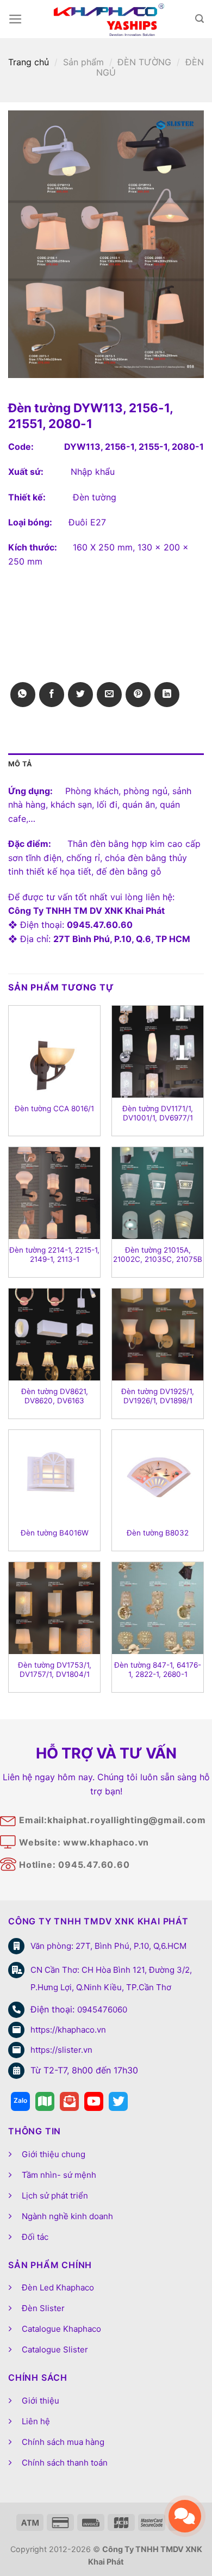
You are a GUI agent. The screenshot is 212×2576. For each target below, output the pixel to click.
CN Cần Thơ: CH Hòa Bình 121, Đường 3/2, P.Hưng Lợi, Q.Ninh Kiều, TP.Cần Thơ (111, 1979)
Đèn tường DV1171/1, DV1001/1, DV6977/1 (158, 1113)
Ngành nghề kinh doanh (67, 2216)
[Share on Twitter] (80, 695)
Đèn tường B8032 (158, 1533)
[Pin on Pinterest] (138, 695)
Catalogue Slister (55, 2349)
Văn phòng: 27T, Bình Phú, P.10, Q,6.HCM (108, 1946)
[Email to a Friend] (109, 695)
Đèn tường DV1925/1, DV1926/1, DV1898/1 (158, 1396)
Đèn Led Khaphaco (58, 2287)
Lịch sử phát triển (55, 2196)
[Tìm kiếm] (199, 19)
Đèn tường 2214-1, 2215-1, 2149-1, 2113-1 (54, 1255)
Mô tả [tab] (20, 764)
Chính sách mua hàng (63, 2442)
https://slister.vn (61, 2050)
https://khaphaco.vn (68, 2030)
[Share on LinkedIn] (167, 695)
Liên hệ (36, 2421)
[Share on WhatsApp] (23, 695)
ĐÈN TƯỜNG (144, 62)
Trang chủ (29, 62)
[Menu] (15, 19)
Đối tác (35, 2237)
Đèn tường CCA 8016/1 (54, 1109)
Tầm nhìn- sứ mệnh (59, 2175)
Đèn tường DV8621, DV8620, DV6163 (55, 1396)
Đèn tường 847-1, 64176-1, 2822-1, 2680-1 (158, 1670)
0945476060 (102, 2010)
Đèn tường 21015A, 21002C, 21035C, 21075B (158, 1255)
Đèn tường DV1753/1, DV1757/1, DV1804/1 (55, 1670)
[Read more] (20, 2101)
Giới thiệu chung (54, 2154)
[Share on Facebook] (52, 695)
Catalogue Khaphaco (61, 2329)
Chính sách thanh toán (65, 2463)
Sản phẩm (83, 62)
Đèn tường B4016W (55, 1533)
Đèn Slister (43, 2308)
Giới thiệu (40, 2401)
